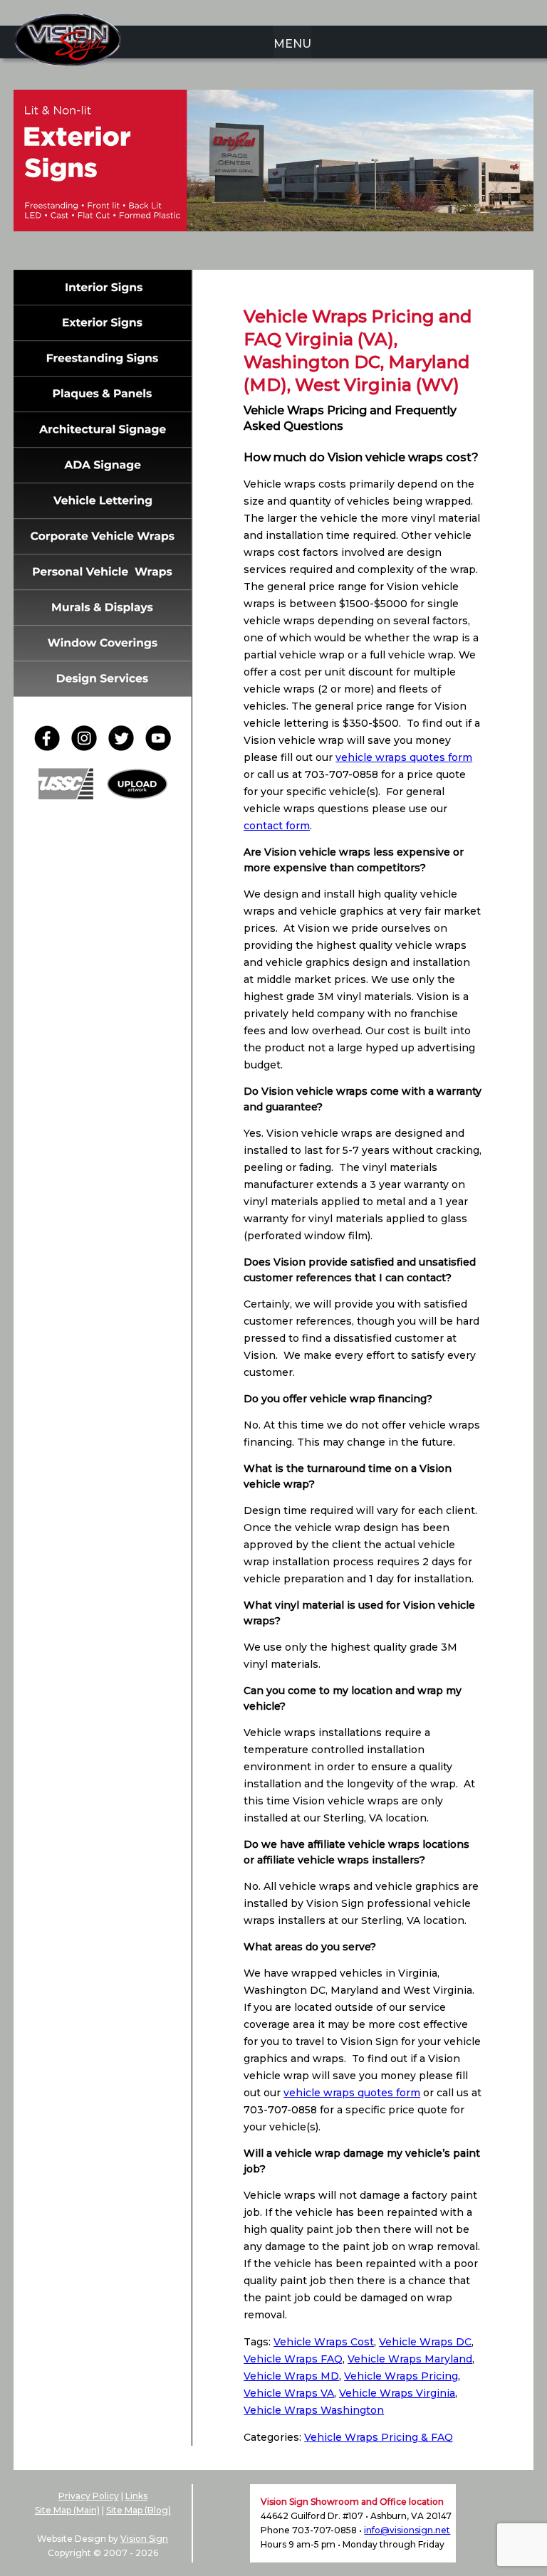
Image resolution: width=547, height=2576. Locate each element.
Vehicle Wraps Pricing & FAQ (379, 2437)
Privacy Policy (89, 2496)
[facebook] (51, 747)
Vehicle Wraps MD (291, 2376)
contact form (277, 826)
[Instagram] (88, 747)
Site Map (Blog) (139, 2510)
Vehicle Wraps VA (289, 2393)
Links (136, 2496)
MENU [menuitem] (292, 44)
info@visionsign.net (407, 2530)
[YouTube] (158, 747)
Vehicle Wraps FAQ (293, 2359)
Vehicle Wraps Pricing (401, 2376)
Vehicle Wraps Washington (314, 2410)
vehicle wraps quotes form (404, 757)
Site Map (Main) (67, 2510)
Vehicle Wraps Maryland (410, 2359)
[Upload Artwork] (137, 795)
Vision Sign (144, 2539)
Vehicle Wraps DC (425, 2342)
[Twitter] (125, 747)
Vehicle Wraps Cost (324, 2342)
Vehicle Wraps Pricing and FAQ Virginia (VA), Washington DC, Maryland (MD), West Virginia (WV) (358, 351)
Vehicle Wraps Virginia (397, 2393)
